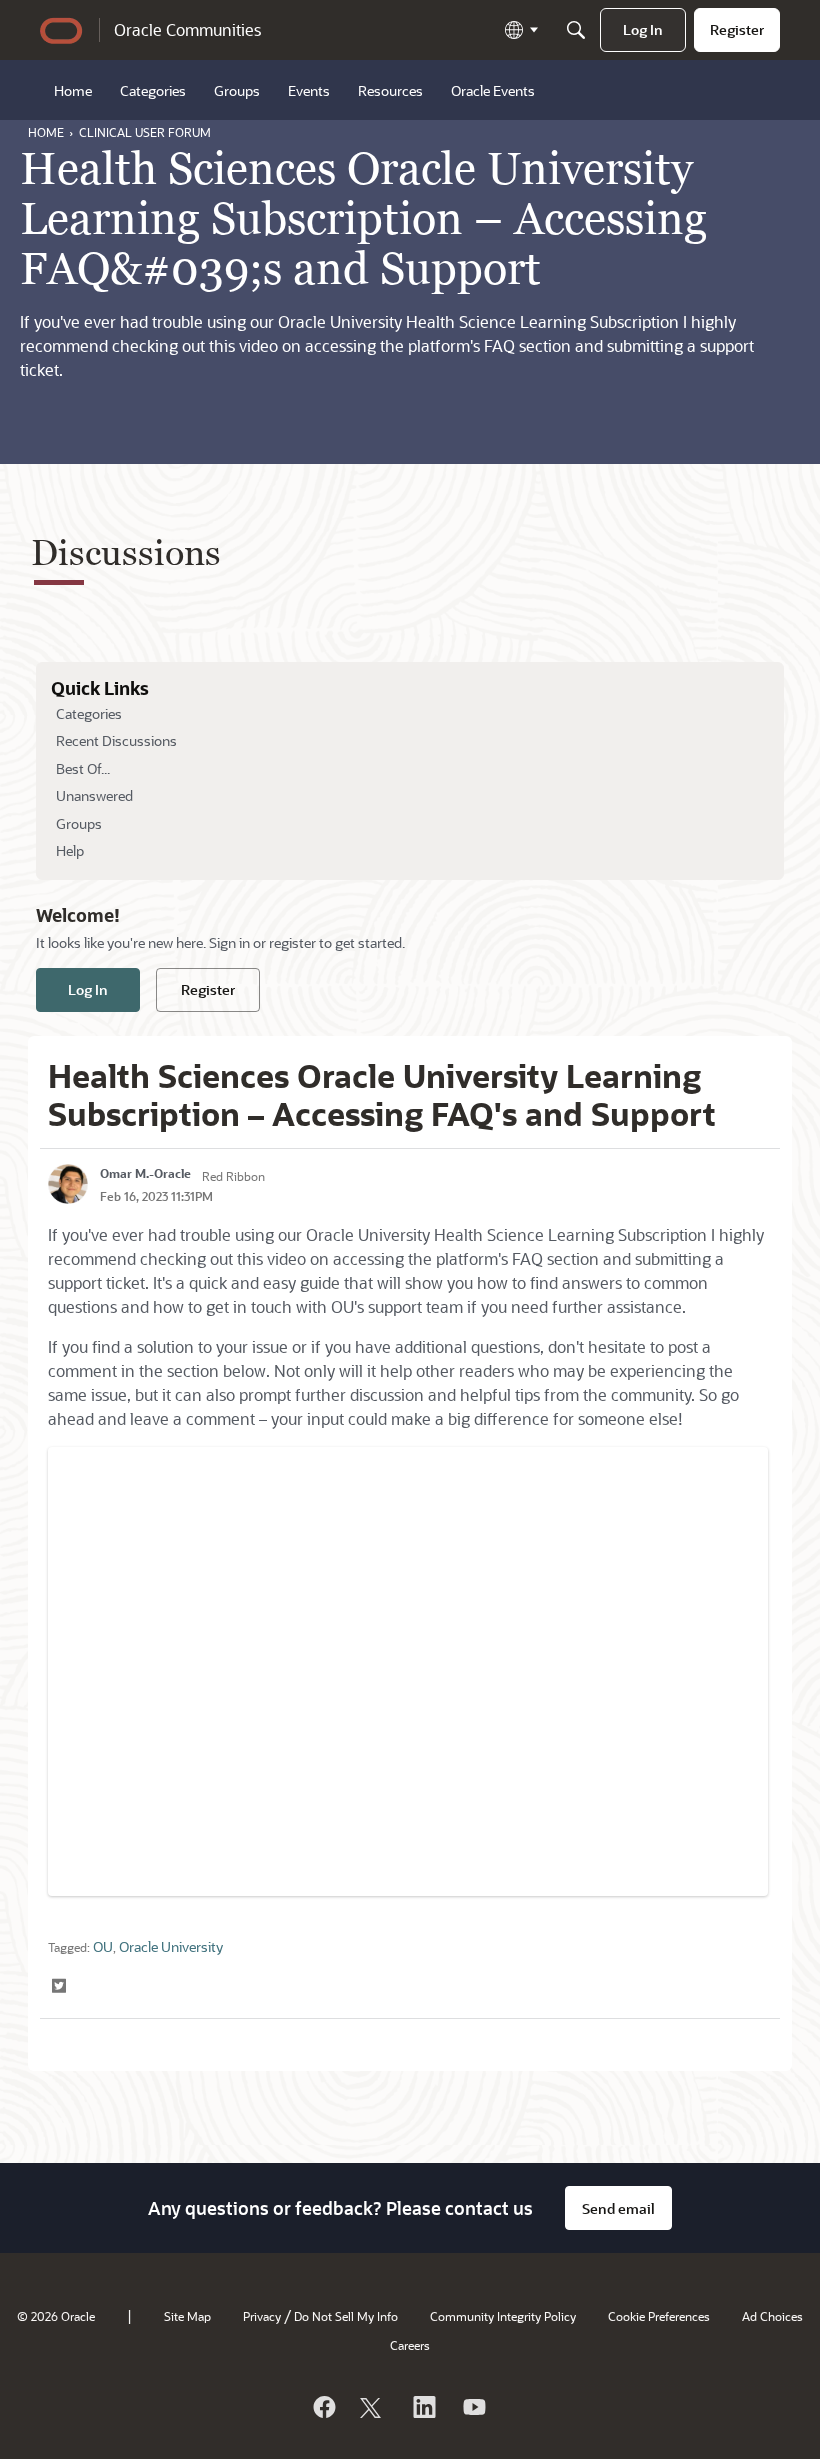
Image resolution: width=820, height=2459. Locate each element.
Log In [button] (88, 989)
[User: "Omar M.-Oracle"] (68, 1184)
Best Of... (83, 768)
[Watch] (473, 2407)
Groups (79, 823)
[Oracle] (323, 2407)
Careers (410, 2345)
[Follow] (373, 2407)
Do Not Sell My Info (346, 2316)
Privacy (262, 2316)
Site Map (187, 2316)
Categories (89, 713)
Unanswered (94, 795)
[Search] (576, 30)
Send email (618, 2208)
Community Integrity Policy (503, 2316)
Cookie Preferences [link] (659, 2316)
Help (70, 850)
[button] (61, 1986)
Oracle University (171, 1946)
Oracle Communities (187, 29)
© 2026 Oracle (56, 2316)
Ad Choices (772, 2316)
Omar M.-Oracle (145, 1173)
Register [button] (208, 989)
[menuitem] (643, 30)
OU (103, 1946)
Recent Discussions (116, 740)
